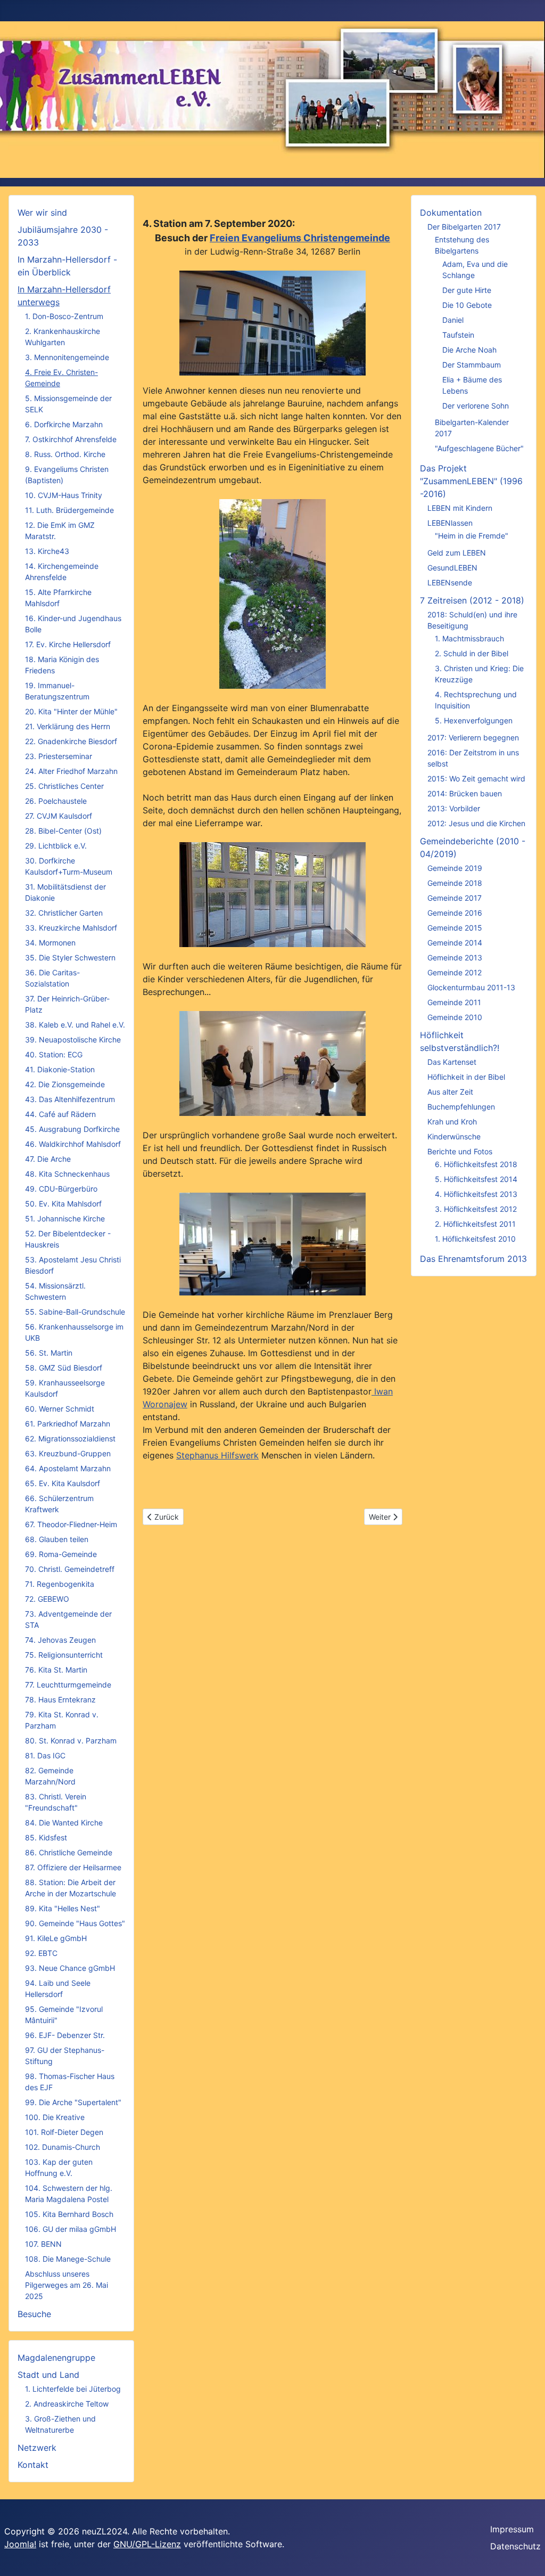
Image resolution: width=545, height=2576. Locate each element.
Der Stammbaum (472, 365)
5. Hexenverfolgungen (474, 720)
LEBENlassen (450, 523)
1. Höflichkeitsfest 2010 (475, 1239)
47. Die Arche (48, 1159)
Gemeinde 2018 (455, 883)
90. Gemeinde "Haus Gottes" (75, 1923)
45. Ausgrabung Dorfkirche (72, 1129)
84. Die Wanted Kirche (64, 1823)
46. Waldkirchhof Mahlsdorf (73, 1144)
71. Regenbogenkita (60, 1584)
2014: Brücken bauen (465, 793)
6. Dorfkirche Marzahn (64, 424)
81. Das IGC (45, 1755)
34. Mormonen (50, 943)
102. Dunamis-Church (63, 2147)
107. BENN (43, 2244)
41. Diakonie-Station (60, 1069)
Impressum (512, 2529)
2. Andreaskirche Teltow (67, 2404)
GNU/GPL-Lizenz (147, 2544)
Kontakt (33, 2465)
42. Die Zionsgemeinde (65, 1084)
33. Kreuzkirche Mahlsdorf (71, 928)
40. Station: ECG (54, 1054)
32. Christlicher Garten (64, 913)
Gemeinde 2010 (455, 1017)
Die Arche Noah (469, 350)
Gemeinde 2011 (454, 1002)
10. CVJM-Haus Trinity (64, 495)
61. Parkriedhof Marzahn (68, 1424)
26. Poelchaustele (56, 801)
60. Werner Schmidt (60, 1409)
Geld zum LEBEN (457, 553)
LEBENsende (450, 582)
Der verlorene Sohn (476, 406)
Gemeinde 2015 (455, 928)
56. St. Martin (49, 1353)
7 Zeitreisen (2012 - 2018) (472, 600)
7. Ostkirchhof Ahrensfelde (71, 439)
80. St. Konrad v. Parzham (71, 1741)
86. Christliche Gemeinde (69, 1852)
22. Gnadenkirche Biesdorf (71, 741)
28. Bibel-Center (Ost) (63, 831)
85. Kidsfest (46, 1837)
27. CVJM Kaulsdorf (59, 816)
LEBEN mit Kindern (460, 508)
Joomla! (20, 2544)
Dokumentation (451, 213)
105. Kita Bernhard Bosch (69, 2214)
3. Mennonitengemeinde (67, 357)
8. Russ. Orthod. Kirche (65, 454)
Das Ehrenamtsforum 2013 (473, 1259)
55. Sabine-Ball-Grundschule (75, 1312)
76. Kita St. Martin (56, 1670)
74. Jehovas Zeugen (60, 1640)
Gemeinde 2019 (455, 868)
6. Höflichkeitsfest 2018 (476, 1164)
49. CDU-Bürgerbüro (61, 1189)
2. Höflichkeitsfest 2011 (475, 1224)
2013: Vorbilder (454, 808)
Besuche (34, 2314)
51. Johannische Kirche (65, 1218)
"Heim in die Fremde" (472, 536)
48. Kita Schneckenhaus (67, 1174)
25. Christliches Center (64, 786)
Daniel (453, 320)
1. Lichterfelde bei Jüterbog (73, 2389)
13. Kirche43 (47, 551)
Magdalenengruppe (56, 2358)
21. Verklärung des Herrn (68, 726)
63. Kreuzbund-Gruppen (68, 1453)
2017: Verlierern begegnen (473, 737)
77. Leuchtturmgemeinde (68, 1685)
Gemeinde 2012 (455, 972)
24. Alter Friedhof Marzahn (71, 771)
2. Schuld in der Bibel (472, 653)
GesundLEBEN (452, 568)
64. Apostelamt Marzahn (68, 1468)
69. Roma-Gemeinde (61, 1554)
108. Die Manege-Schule (68, 2259)
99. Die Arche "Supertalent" (73, 2102)
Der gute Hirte (467, 290)
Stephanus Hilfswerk (217, 1455)
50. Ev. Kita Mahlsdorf (63, 1204)
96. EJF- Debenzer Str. (65, 2035)
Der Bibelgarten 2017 (464, 227)
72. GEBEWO (47, 1599)
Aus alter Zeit (450, 1092)
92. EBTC (41, 1953)
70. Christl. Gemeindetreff (70, 1569)
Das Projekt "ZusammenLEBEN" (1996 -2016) (471, 481)
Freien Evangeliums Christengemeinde (300, 238)
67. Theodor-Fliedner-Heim (71, 1524)
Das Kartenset (452, 1062)
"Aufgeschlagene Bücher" (479, 448)
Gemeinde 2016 (455, 913)
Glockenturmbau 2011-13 (471, 987)
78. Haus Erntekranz (60, 1699)
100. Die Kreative (55, 2117)
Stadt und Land (48, 2375)
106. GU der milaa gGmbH (71, 2229)
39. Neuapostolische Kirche (73, 1040)
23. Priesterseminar (59, 756)
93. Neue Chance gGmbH (70, 1968)
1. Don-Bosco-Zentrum (64, 316)
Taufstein (458, 335)
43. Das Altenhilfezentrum (70, 1099)
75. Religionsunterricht (64, 1655)
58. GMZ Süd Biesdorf (64, 1368)
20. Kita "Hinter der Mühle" (71, 711)
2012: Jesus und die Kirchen (476, 823)
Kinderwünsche (454, 1136)
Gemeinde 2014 (455, 943)
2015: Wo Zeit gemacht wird (476, 778)
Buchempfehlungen (461, 1107)
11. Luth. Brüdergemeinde (69, 510)
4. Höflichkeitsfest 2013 (476, 1194)
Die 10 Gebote (467, 305)
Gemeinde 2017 (455, 898)
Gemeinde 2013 (455, 957)
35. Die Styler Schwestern (70, 957)
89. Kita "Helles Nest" (63, 1908)
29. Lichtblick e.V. (56, 846)
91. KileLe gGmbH (56, 1938)
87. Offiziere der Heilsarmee (73, 1867)
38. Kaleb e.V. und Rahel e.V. (75, 1025)
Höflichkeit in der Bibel (466, 1077)
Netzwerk (37, 2448)
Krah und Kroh (452, 1122)
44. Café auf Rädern (60, 1114)
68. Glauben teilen (57, 1539)
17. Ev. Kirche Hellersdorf (68, 644)
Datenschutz (515, 2546)
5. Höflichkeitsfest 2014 (476, 1179)
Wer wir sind (42, 213)
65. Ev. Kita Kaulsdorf (63, 1483)
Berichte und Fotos (460, 1151)
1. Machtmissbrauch (469, 638)
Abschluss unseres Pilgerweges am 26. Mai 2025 (67, 2285)
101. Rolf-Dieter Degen (64, 2132)
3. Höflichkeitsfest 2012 (476, 1209)
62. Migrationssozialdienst (70, 1438)
